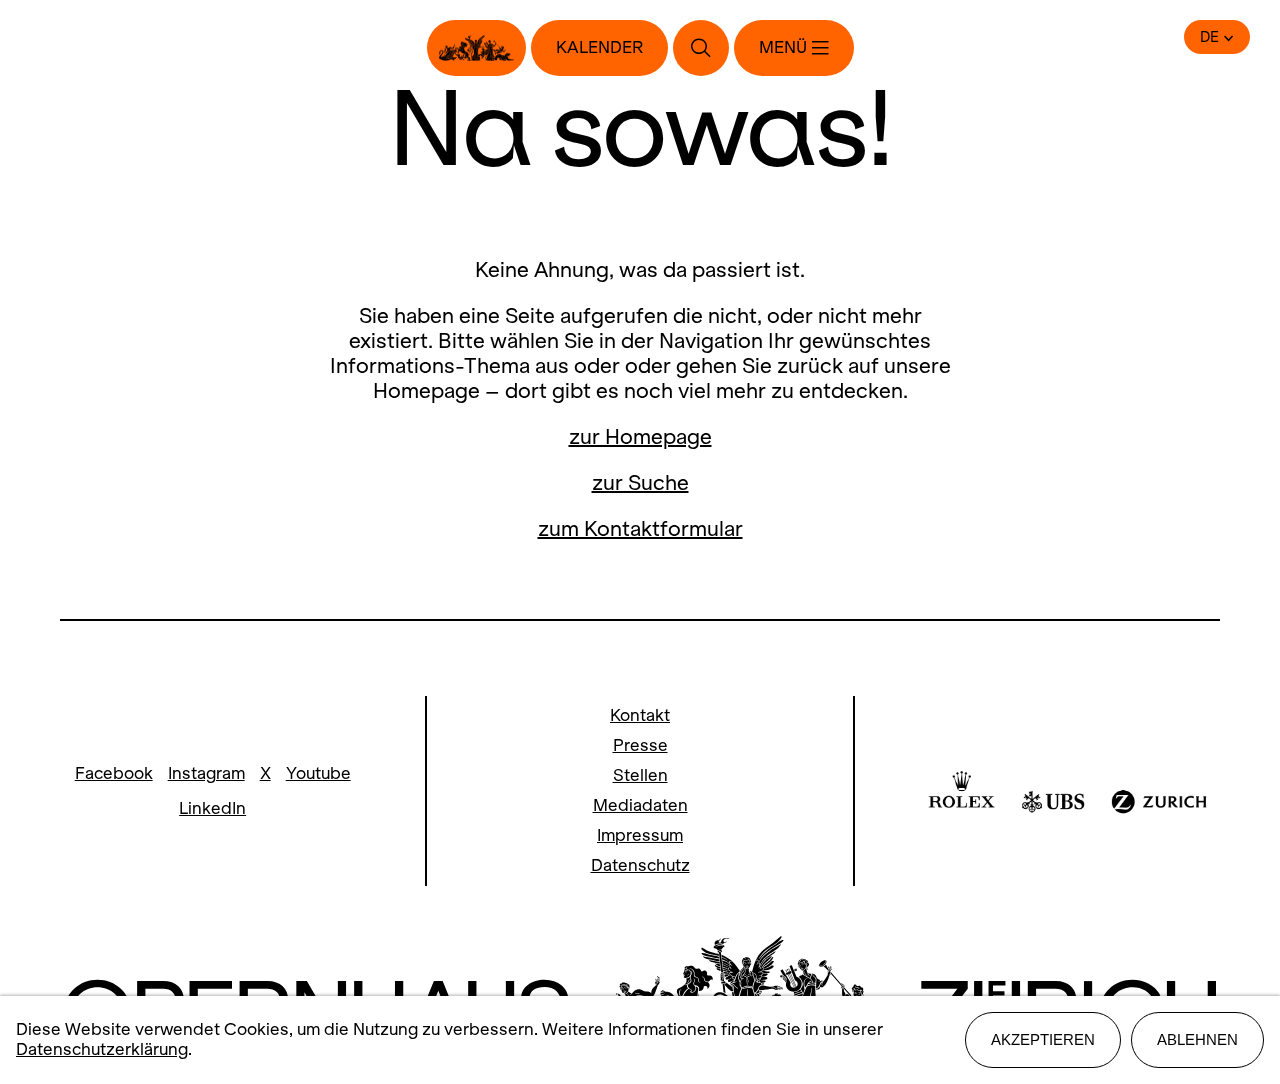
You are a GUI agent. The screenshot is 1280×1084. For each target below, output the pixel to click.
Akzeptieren (1043, 1039)
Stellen (640, 775)
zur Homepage (640, 436)
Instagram (206, 773)
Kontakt (640, 715)
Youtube (318, 773)
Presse (640, 745)
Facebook (114, 773)
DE (1209, 37)
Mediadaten (640, 805)
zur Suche (640, 482)
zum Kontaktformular (640, 528)
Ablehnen (1197, 1039)
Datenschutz (640, 865)
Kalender (599, 47)
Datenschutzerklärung (102, 1049)
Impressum (640, 835)
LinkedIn (212, 808)
